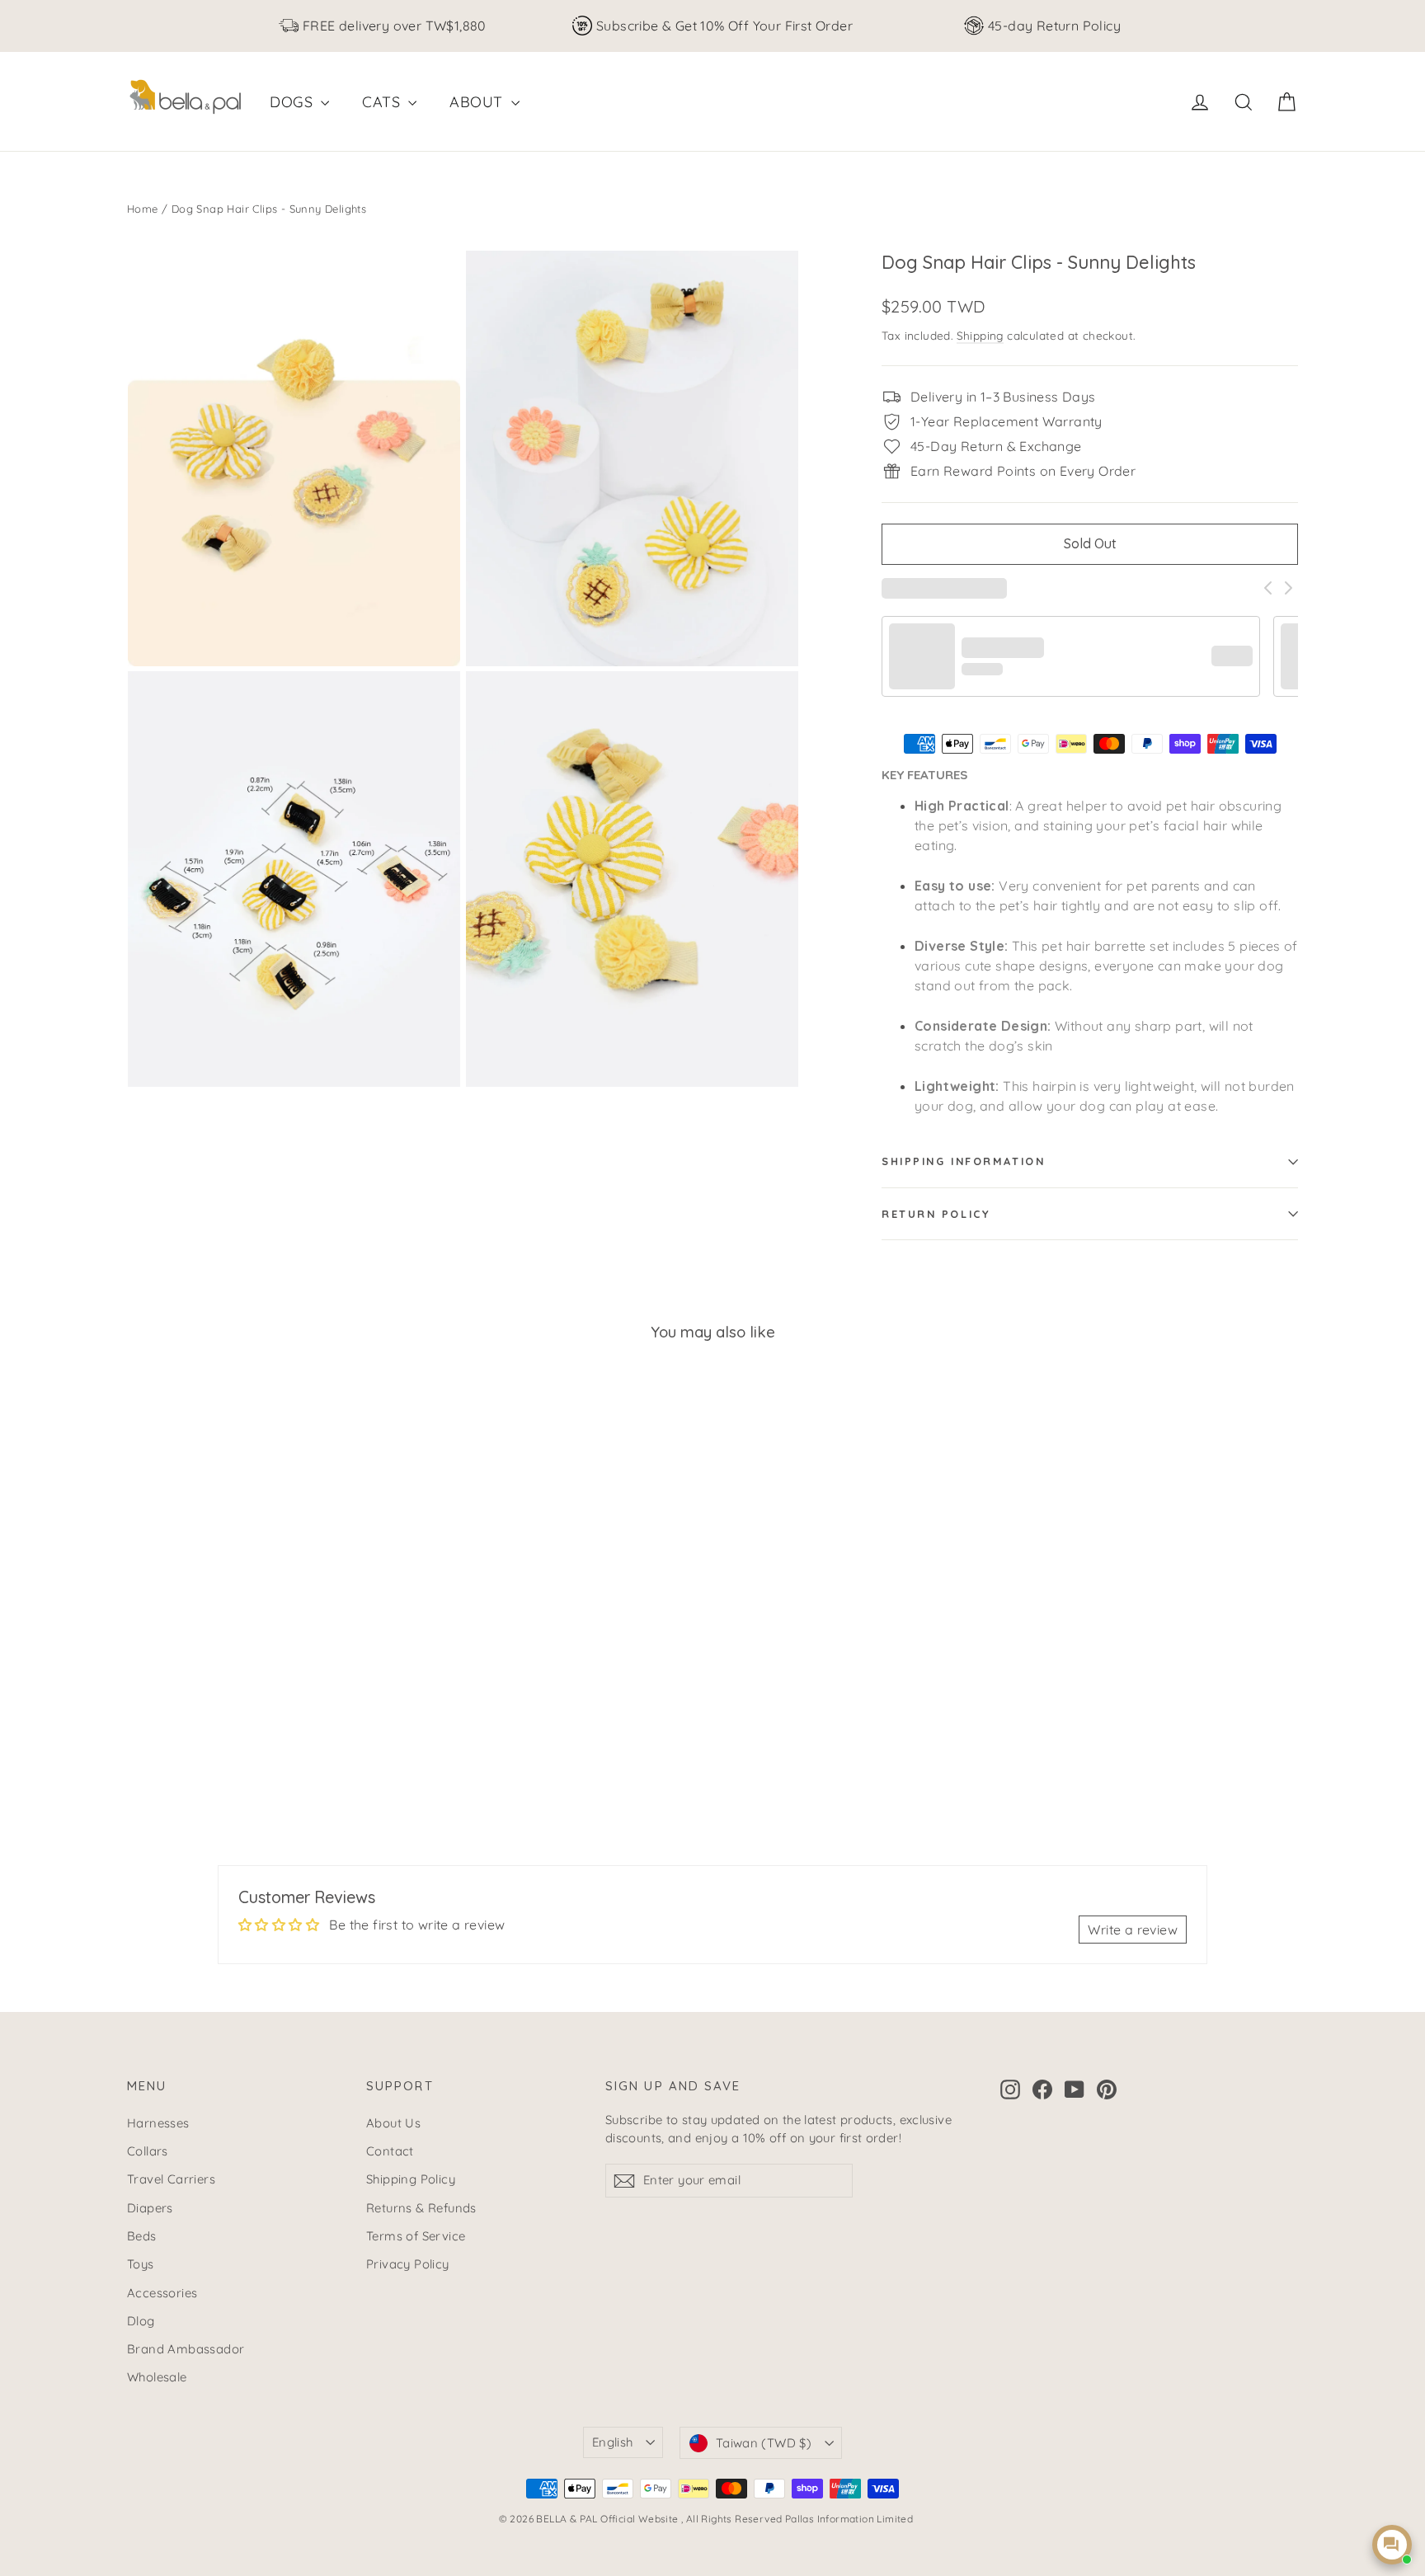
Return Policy (936, 1214)
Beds (142, 2236)
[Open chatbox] (1392, 2545)
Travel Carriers (171, 2179)
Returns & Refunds (421, 2208)
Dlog (141, 2321)
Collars (148, 2151)
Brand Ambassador (186, 2349)
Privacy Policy (408, 2264)
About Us (393, 2123)
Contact (390, 2151)
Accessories (162, 2293)
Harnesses (158, 2123)
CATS (383, 102)
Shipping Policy (411, 2179)
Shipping (980, 335)
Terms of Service (416, 2236)
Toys (141, 2264)
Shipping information (963, 1161)
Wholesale (157, 2377)
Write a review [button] (1133, 1930)
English (613, 2442)
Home (143, 209)
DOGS (293, 102)
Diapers (150, 2208)
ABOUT (478, 102)
